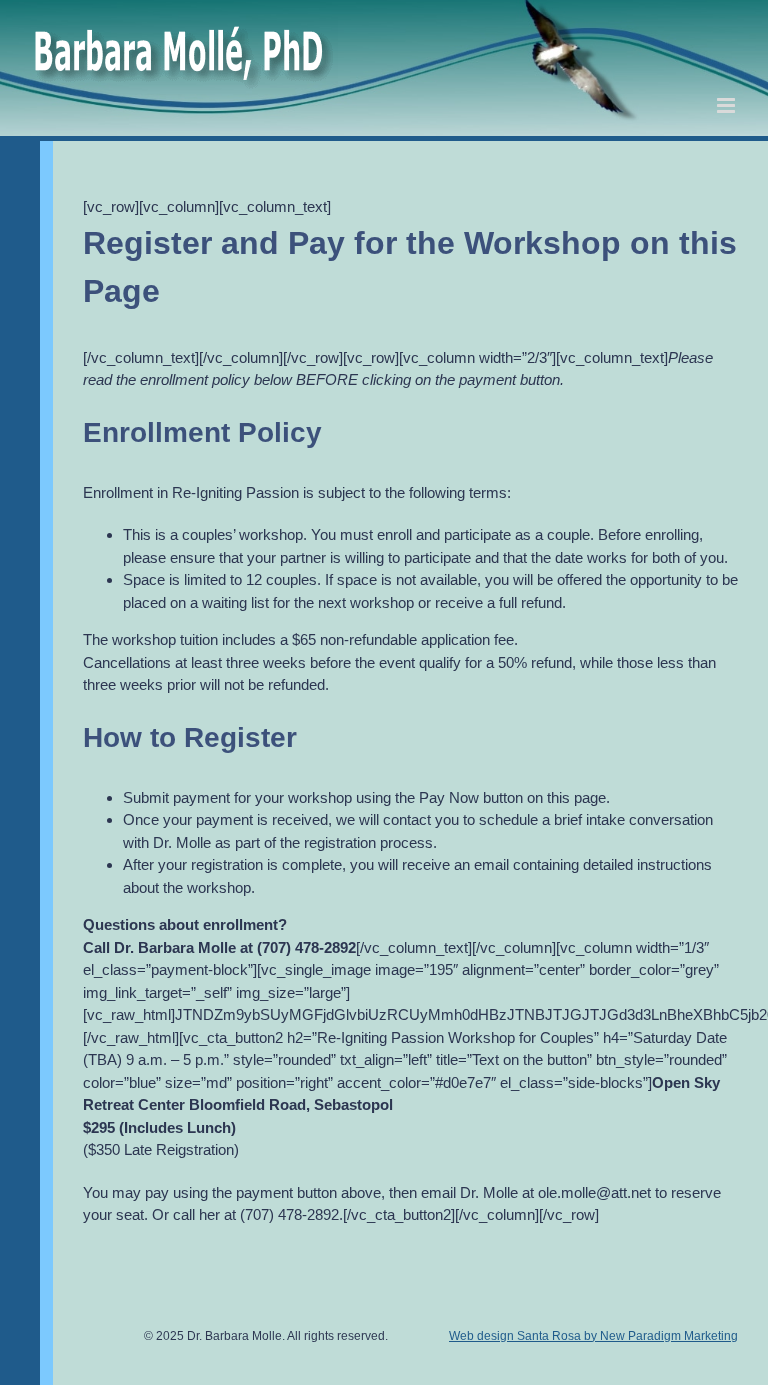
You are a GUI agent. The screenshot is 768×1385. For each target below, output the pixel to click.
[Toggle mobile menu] (727, 105)
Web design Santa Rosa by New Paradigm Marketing (593, 1336)
